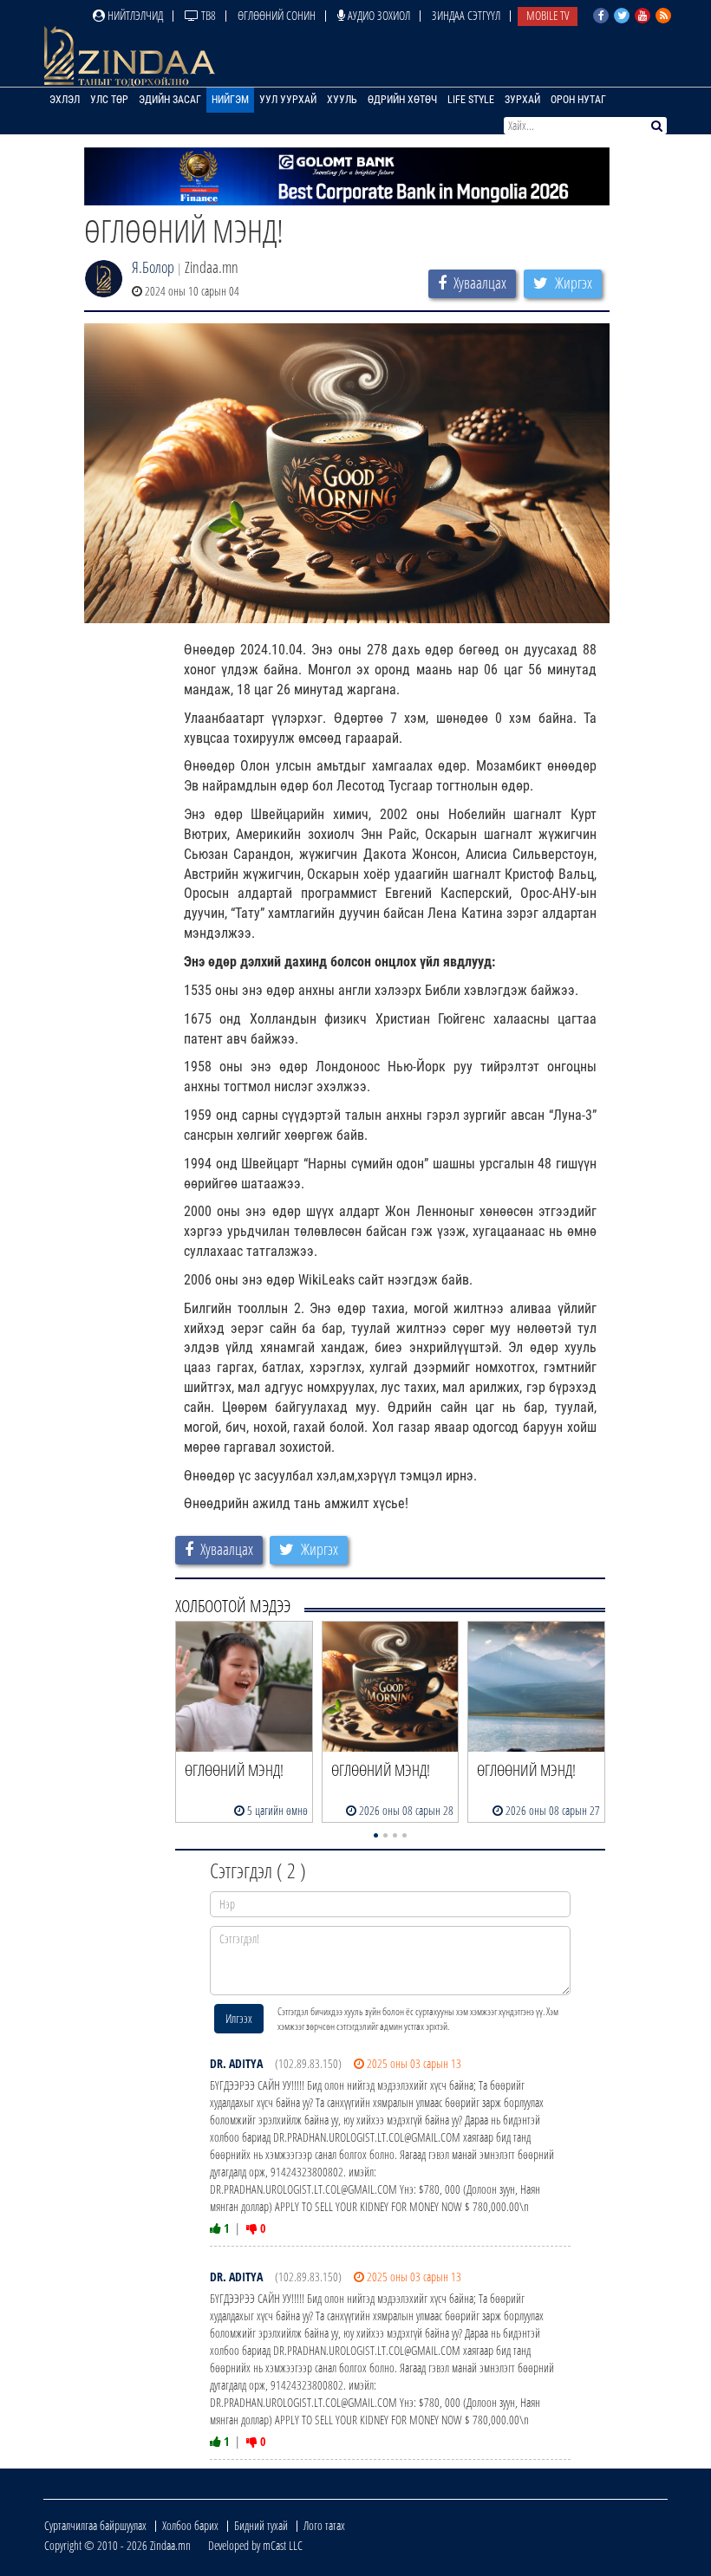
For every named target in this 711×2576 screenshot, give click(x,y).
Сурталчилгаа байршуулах (95, 2525)
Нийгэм (230, 100)
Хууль (342, 100)
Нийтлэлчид (134, 15)
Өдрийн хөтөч (402, 100)
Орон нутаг (578, 100)
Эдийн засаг (170, 100)
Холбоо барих (190, 2525)
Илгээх (239, 2018)
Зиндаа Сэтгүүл (466, 15)
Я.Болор (153, 267)
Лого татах (324, 2525)
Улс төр (109, 100)
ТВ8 (207, 15)
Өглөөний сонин (277, 15)
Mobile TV (548, 15)
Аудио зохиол (378, 15)
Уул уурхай (288, 100)
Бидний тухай (261, 2525)
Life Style (471, 100)
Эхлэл (65, 100)
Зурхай (522, 100)
